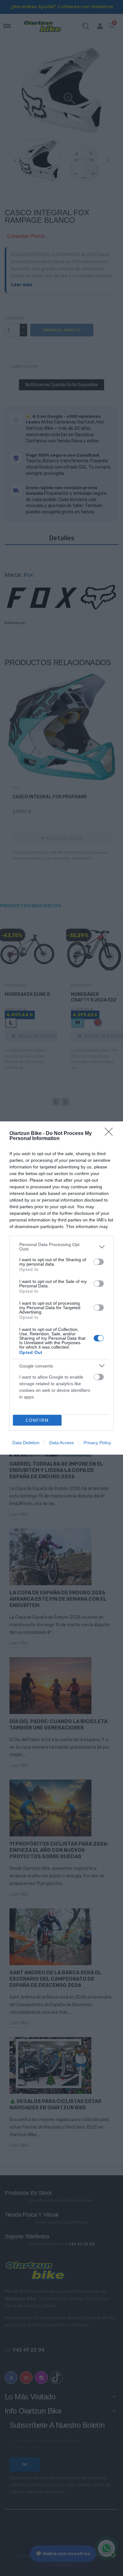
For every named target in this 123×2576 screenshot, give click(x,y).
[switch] (99, 1262)
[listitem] (61, 1247)
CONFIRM (37, 1420)
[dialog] (61, 1288)
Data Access (61, 1443)
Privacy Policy (97, 1443)
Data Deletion (26, 1443)
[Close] (111, 1134)
